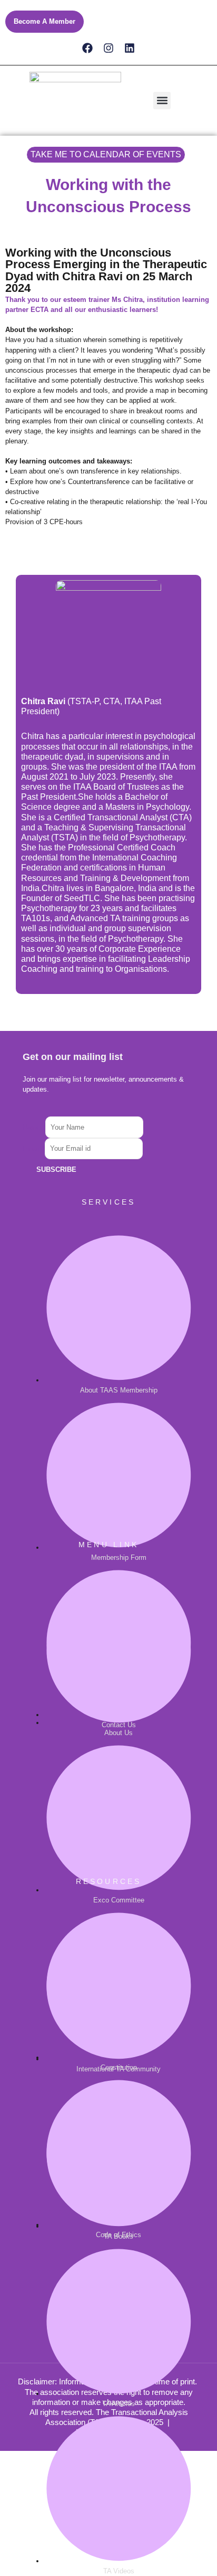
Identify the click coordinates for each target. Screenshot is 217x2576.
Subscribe (56, 1169)
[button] (162, 101)
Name (34, 1127)
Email (34, 1148)
